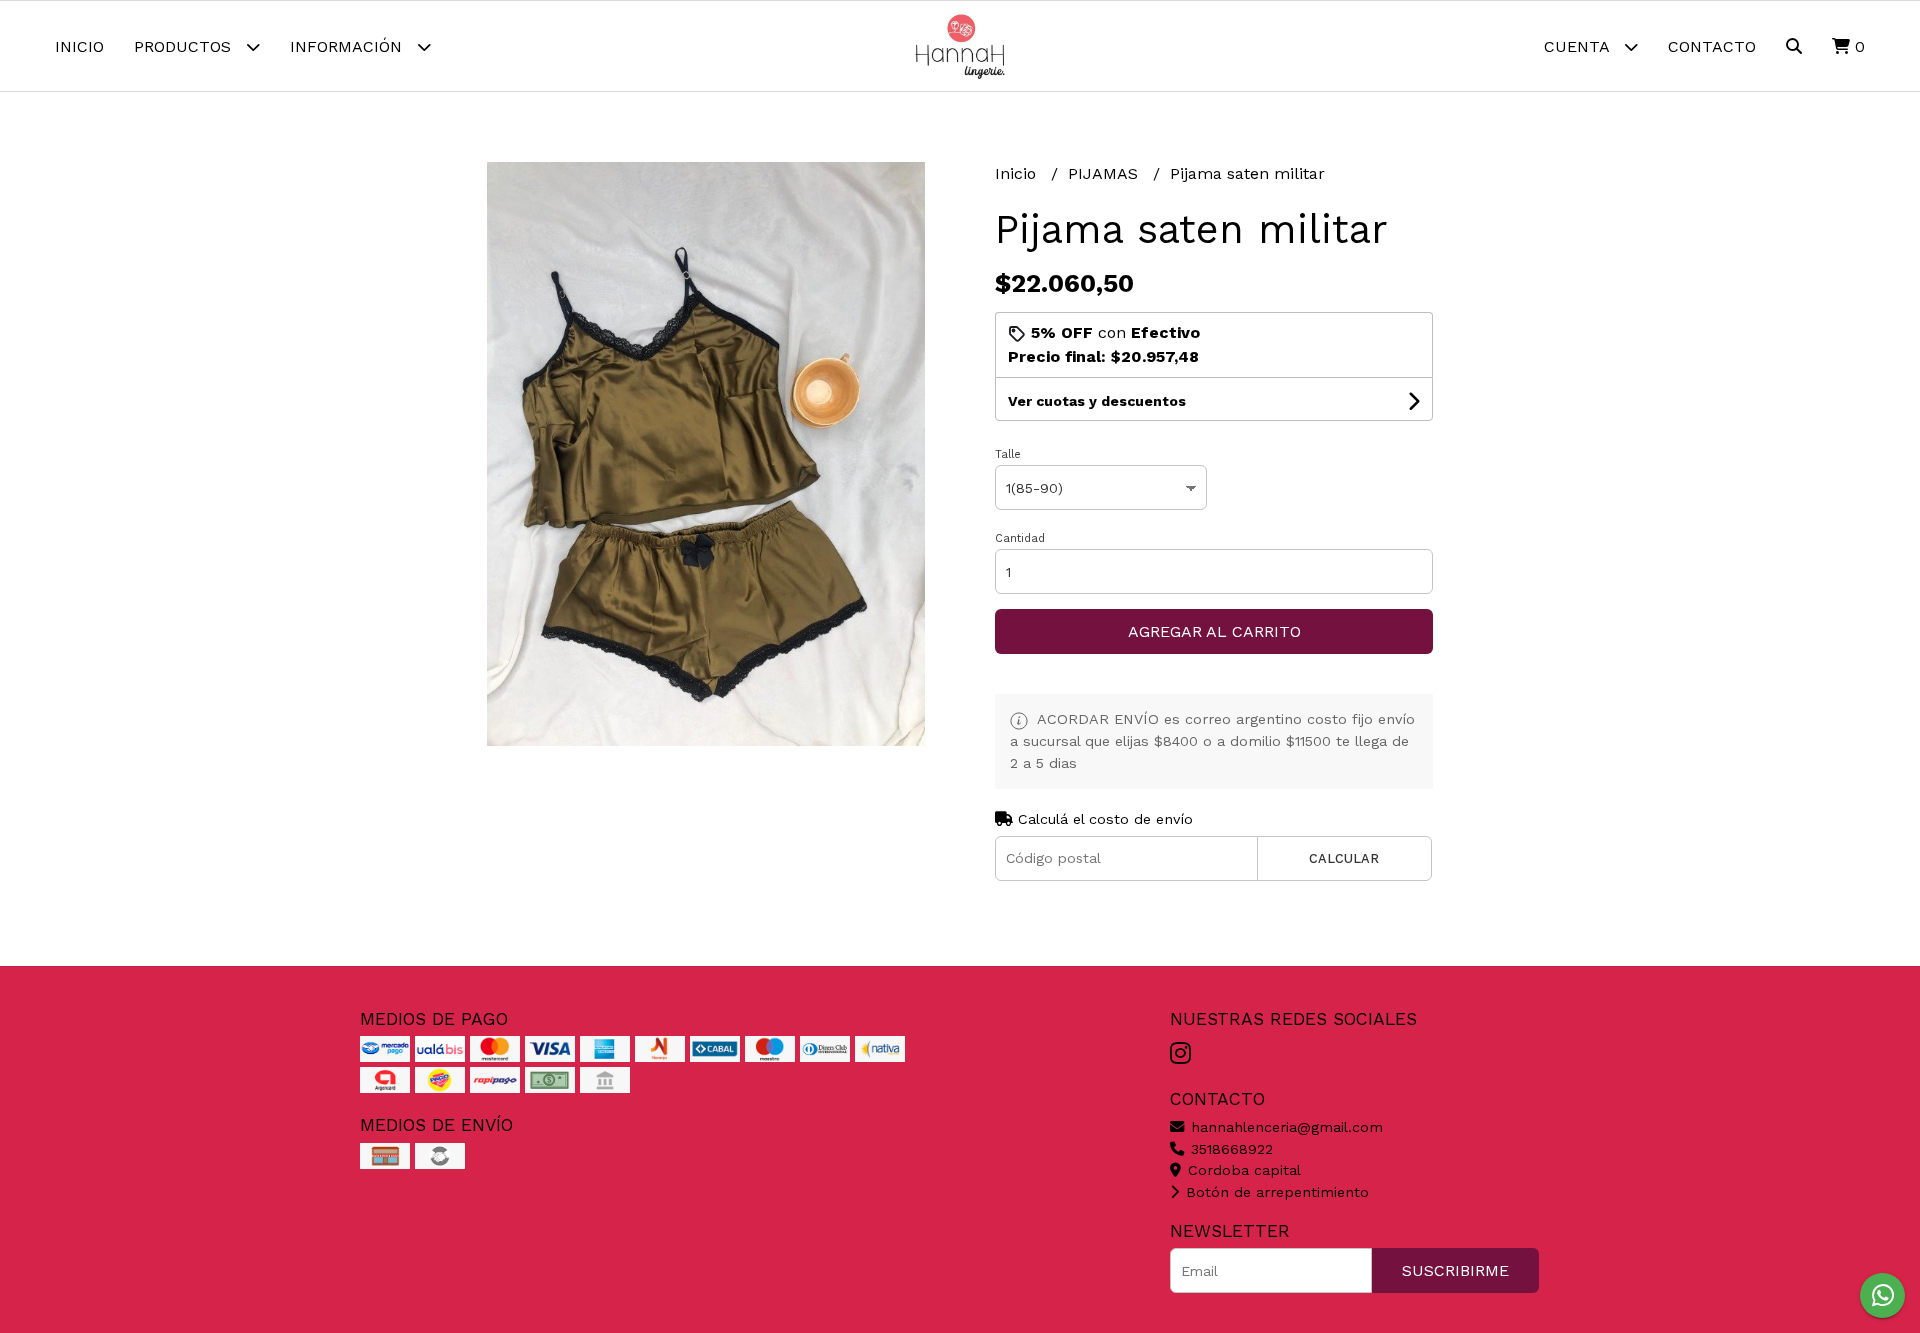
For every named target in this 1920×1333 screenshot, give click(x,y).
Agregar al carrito (1214, 631)
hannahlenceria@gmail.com (1284, 1127)
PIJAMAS (1105, 173)
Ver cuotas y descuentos (1097, 401)
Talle (1008, 454)
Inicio (79, 46)
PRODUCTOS (185, 46)
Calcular (1344, 858)
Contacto (1712, 46)
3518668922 (1229, 1149)
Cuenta (1579, 46)
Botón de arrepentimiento (1275, 1192)
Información (348, 46)
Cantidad (1020, 538)
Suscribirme (1455, 1270)
